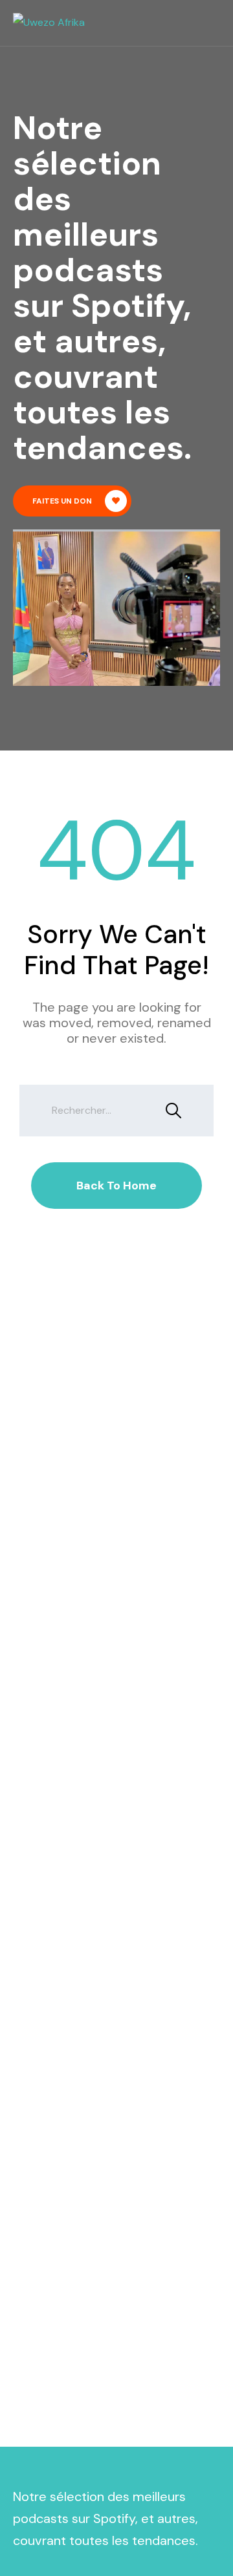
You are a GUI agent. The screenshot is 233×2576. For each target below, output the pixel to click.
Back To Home (116, 1186)
